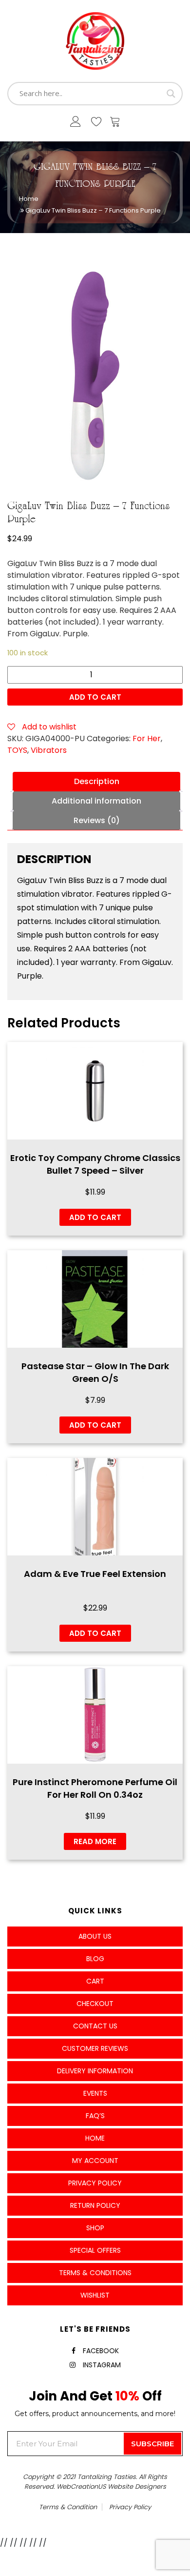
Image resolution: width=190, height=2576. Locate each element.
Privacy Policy (95, 2183)
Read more (95, 1841)
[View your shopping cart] (115, 124)
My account (95, 2161)
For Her (147, 738)
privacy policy (130, 2507)
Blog (95, 1959)
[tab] (96, 782)
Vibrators (49, 750)
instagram (102, 2365)
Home (29, 199)
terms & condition (68, 2507)
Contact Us (95, 2026)
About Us (95, 1936)
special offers (95, 2250)
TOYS (17, 750)
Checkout (95, 2004)
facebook (101, 2351)
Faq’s (95, 2116)
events (95, 2093)
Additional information (96, 801)
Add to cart (95, 697)
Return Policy (95, 2205)
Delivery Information (95, 2071)
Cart (95, 1981)
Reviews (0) (97, 820)
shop (95, 2228)
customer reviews (95, 2048)
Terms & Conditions (95, 2273)
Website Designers (137, 2487)
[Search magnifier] (171, 94)
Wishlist (95, 2295)
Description (97, 781)
